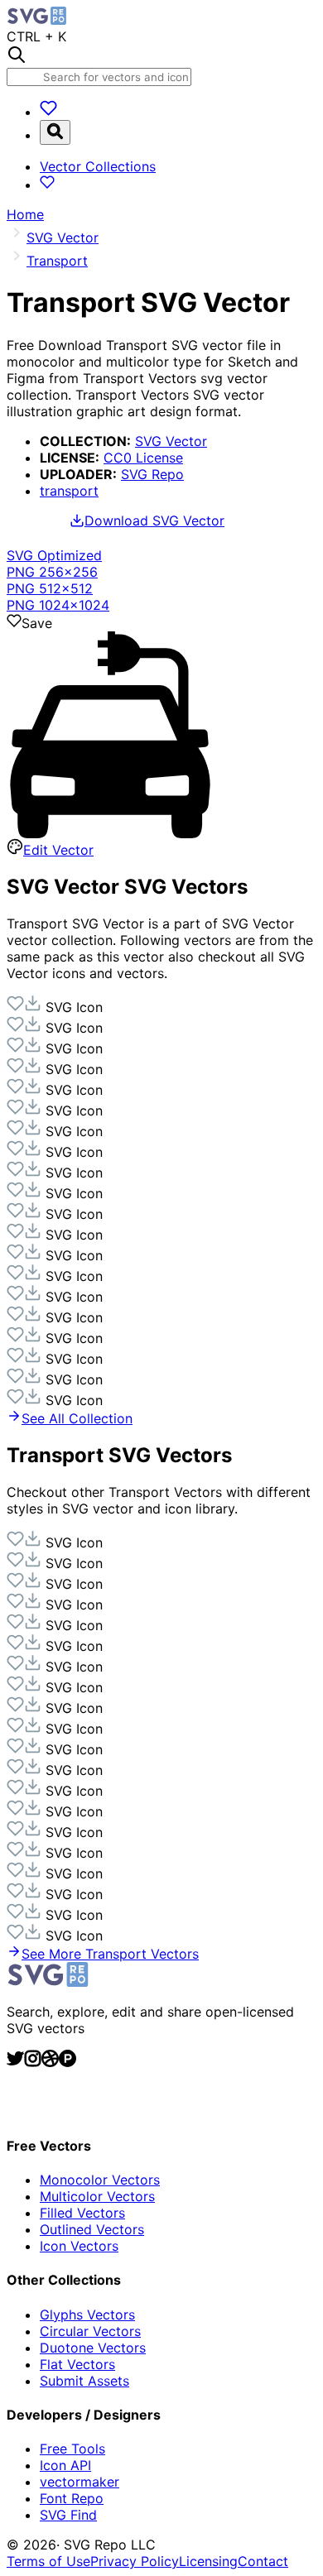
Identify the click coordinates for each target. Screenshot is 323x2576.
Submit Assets (84, 2381)
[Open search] (55, 132)
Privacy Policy (135, 2561)
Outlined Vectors (92, 2229)
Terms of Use (48, 2561)
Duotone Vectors (93, 2348)
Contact (263, 2561)
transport (69, 491)
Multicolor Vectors (97, 2196)
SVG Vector (171, 441)
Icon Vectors (79, 2246)
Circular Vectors (90, 2331)
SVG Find (68, 2515)
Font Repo (72, 2498)
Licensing (208, 2561)
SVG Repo (152, 474)
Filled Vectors (82, 2213)
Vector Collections (98, 166)
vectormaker (80, 2482)
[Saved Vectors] (48, 112)
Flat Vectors (77, 2364)
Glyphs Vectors (87, 2315)
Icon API (65, 2465)
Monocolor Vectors (100, 2180)
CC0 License (143, 458)
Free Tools (72, 2449)
